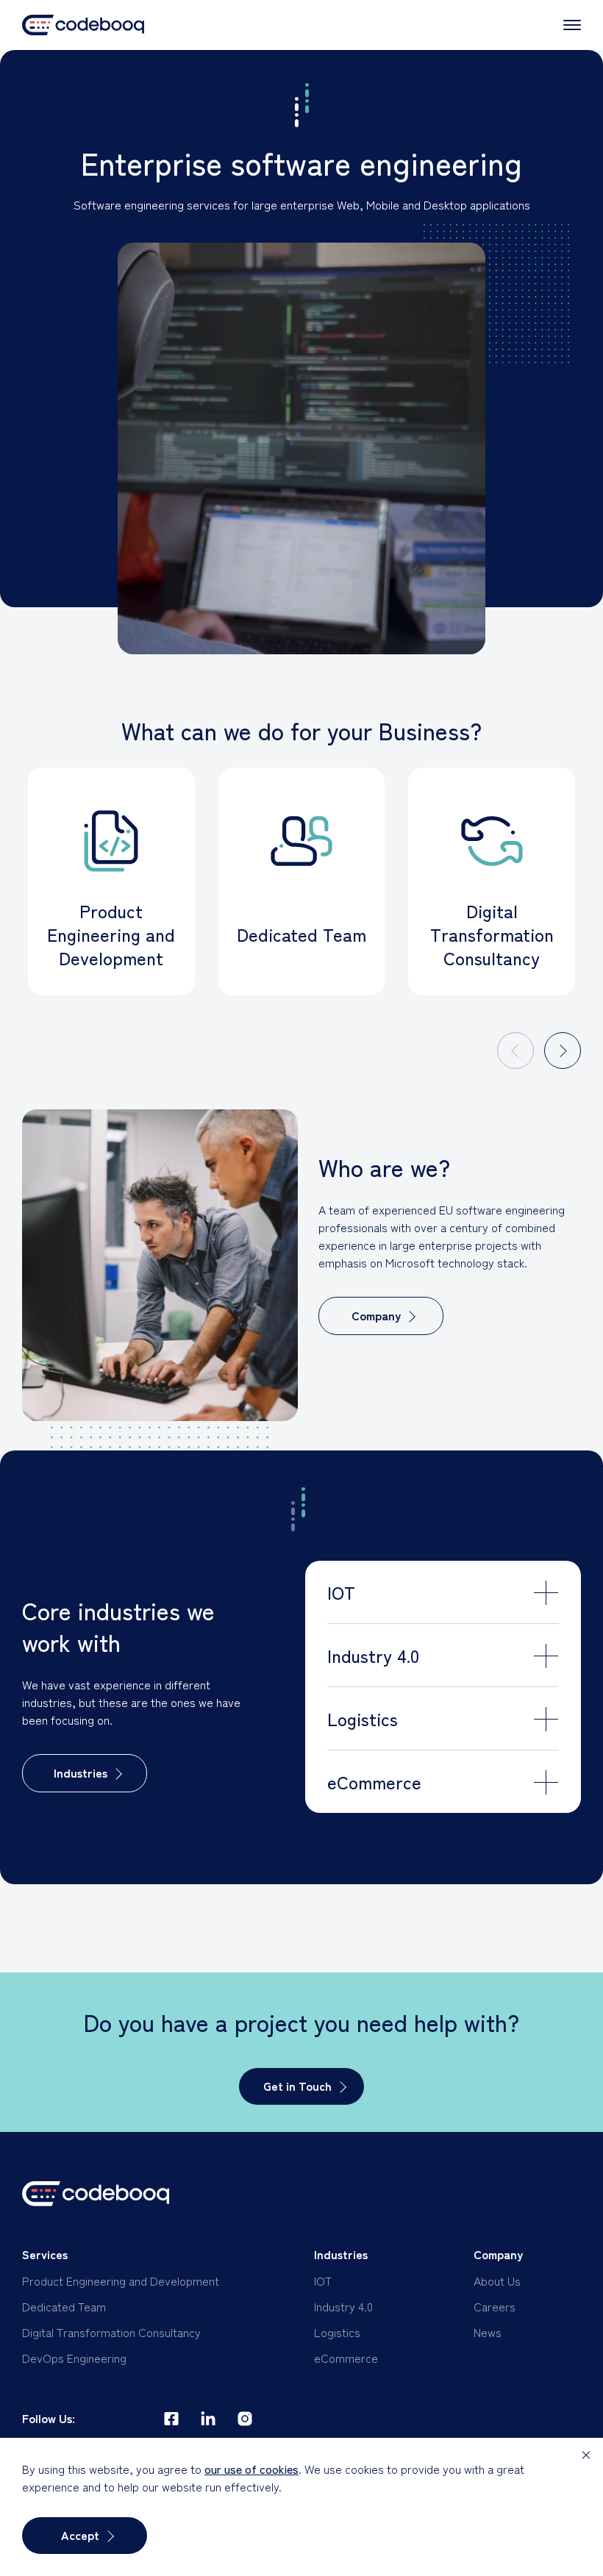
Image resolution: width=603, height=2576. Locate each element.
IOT (323, 2280)
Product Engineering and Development (121, 2280)
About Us (497, 2280)
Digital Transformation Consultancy (111, 2332)
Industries (81, 1772)
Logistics (337, 2332)
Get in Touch (297, 2086)
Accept (80, 2535)
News (488, 2332)
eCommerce (346, 2358)
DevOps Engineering (74, 2358)
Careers (495, 2306)
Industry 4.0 (343, 2306)
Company (376, 1315)
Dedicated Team (64, 2306)
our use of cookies (251, 2469)
